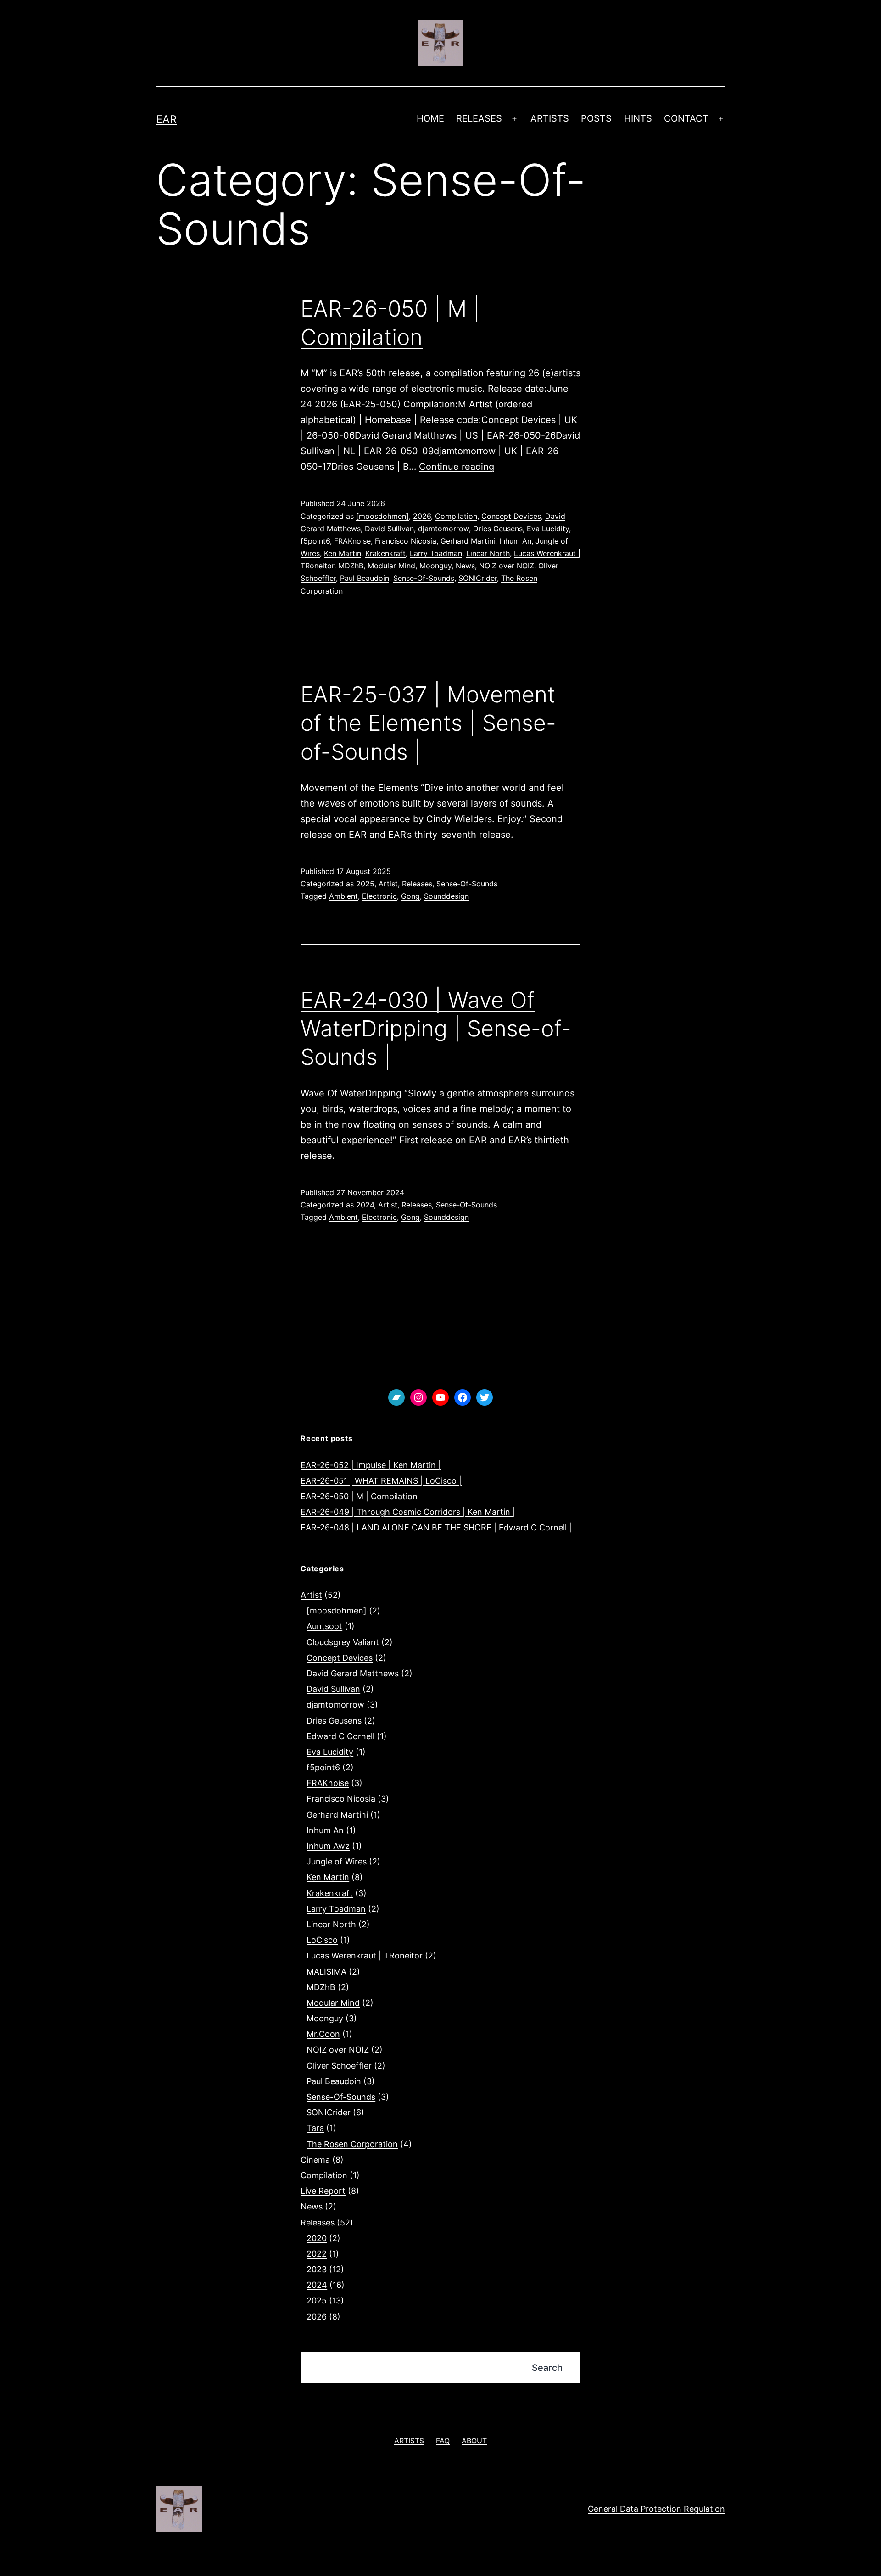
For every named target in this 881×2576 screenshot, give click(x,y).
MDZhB (351, 566)
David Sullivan (389, 529)
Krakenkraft (385, 553)
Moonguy (435, 566)
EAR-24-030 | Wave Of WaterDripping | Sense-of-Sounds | (436, 1029)
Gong (410, 896)
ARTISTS (550, 118)
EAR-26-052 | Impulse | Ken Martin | (371, 1465)
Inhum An (515, 541)
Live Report (323, 2191)
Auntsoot (324, 1626)
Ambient (343, 896)
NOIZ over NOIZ (507, 566)
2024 (365, 1205)
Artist (388, 884)
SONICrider (478, 578)
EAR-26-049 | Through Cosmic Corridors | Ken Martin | (408, 1512)
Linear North (488, 553)
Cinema (315, 2160)
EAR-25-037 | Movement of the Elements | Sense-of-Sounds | (428, 723)
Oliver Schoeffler (339, 2066)
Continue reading (457, 467)
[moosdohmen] (382, 516)
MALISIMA (326, 1972)
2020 (317, 2238)
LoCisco (322, 1940)
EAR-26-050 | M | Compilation (359, 1496)
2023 (317, 2269)
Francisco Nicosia (406, 541)
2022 (317, 2254)
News (465, 566)
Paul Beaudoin (365, 578)
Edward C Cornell (340, 1736)
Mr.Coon (323, 2034)
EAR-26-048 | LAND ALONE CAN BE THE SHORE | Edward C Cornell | (436, 1527)
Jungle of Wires (337, 1861)
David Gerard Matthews (353, 1673)
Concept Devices (511, 516)
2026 (422, 516)
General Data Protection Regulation (656, 2509)
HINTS (638, 118)
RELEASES (479, 118)
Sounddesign (446, 896)
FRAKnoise (352, 541)
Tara (315, 2128)
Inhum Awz (328, 1846)
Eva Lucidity (548, 529)
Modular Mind (391, 566)
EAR (166, 119)
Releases (417, 884)
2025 (365, 884)
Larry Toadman (436, 553)
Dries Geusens (498, 529)
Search (547, 2368)
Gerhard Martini (468, 541)
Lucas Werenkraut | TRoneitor (365, 1956)
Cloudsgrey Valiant (343, 1642)
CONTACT (686, 118)
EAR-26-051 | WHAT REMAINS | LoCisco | (381, 1481)
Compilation (456, 516)
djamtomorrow (443, 529)
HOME (430, 118)
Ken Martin (343, 553)
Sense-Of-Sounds (424, 578)
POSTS (596, 118)
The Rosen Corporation (352, 2144)
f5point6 (315, 541)
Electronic (379, 896)
